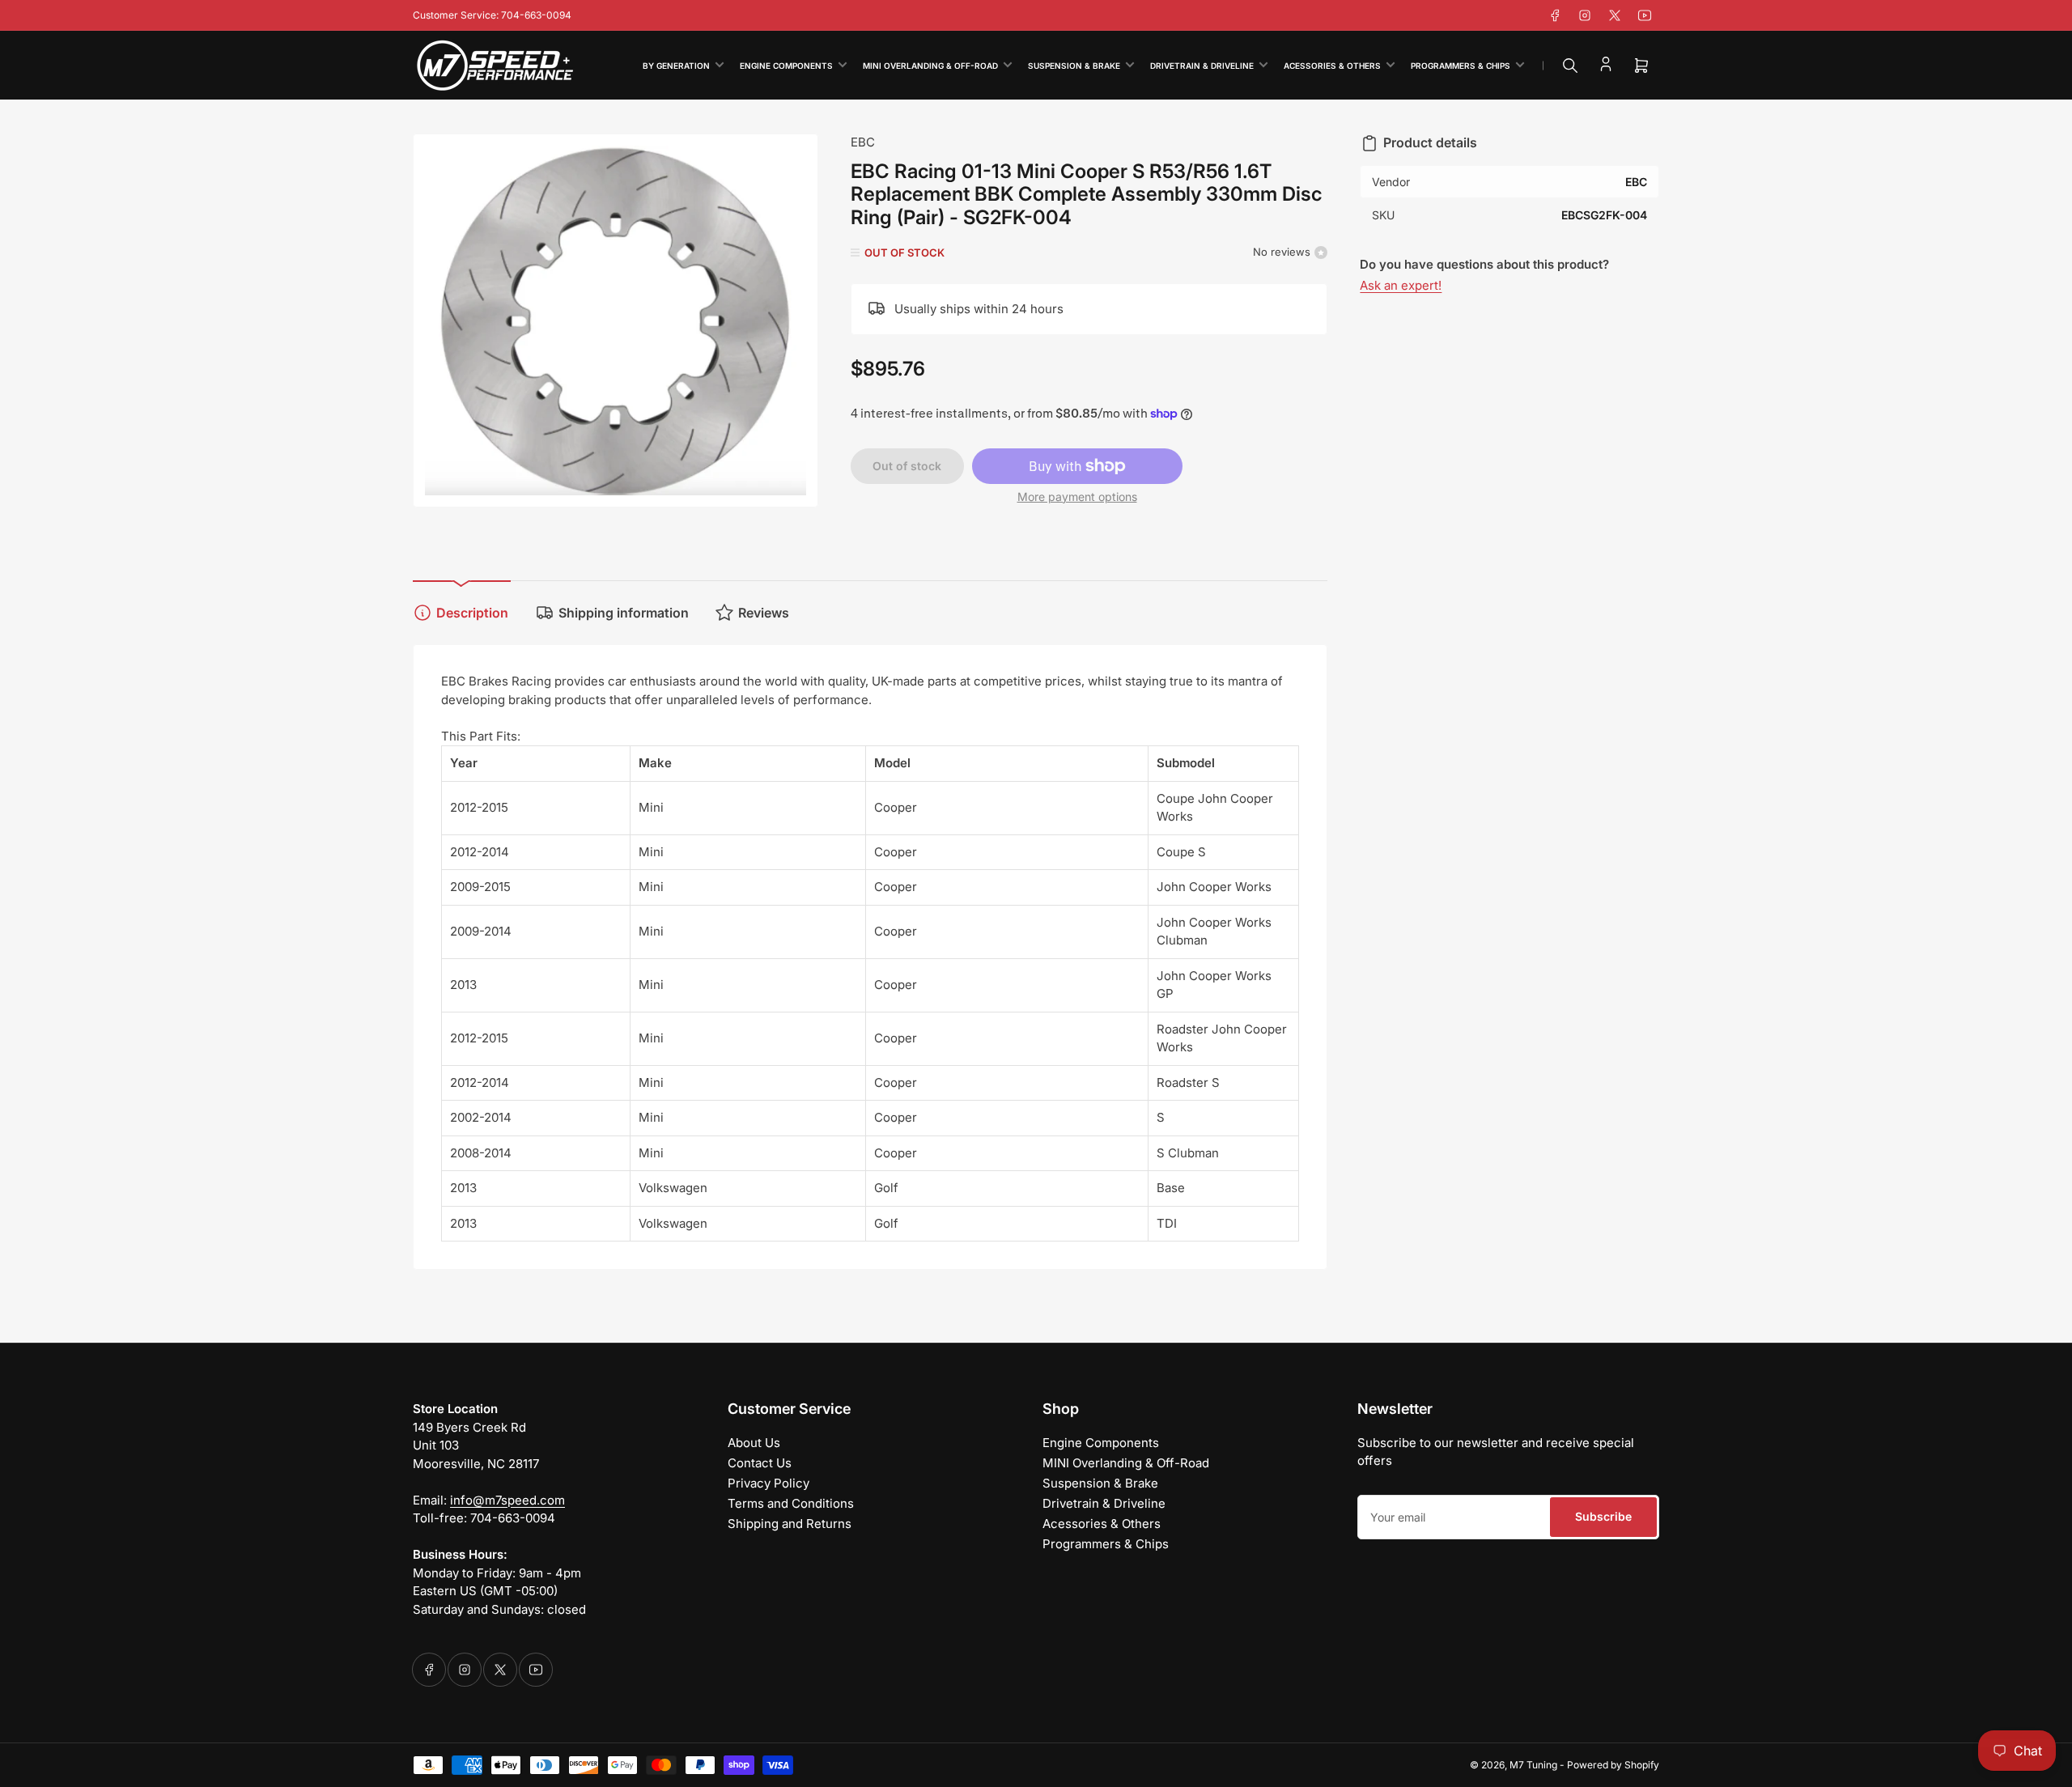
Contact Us (760, 1463)
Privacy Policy (769, 1483)
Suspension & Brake (1074, 66)
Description (472, 613)
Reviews (764, 613)
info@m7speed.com (507, 1500)
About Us (754, 1443)
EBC (863, 142)
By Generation (676, 66)
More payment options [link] (1077, 497)
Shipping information (624, 613)
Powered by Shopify (1613, 1765)
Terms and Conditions (791, 1503)
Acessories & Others (1332, 66)
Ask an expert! (1401, 285)
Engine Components (786, 66)
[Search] (1570, 66)
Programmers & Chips (1461, 66)
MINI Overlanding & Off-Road (930, 66)
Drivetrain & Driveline (1202, 66)
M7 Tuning (1533, 1765)
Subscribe (1603, 1516)
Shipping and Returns (790, 1524)
